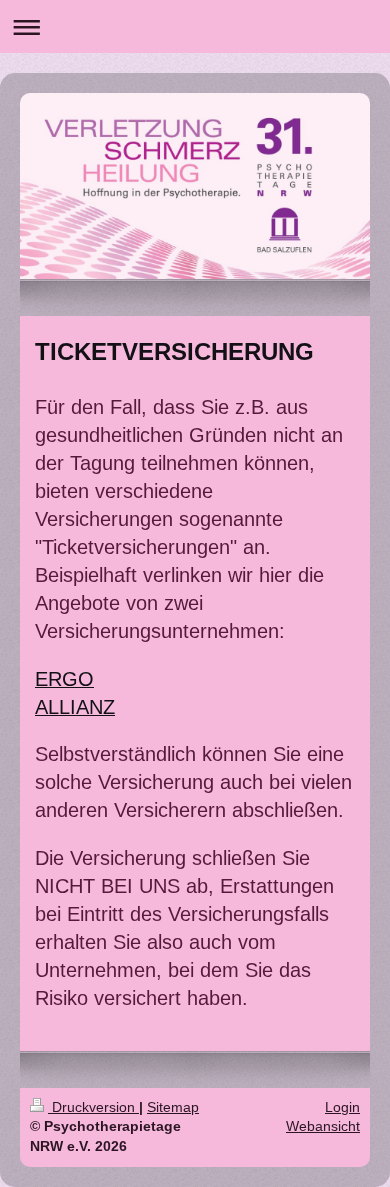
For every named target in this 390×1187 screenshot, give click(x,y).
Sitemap (173, 1107)
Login (342, 1107)
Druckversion (93, 1107)
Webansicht (323, 1126)
